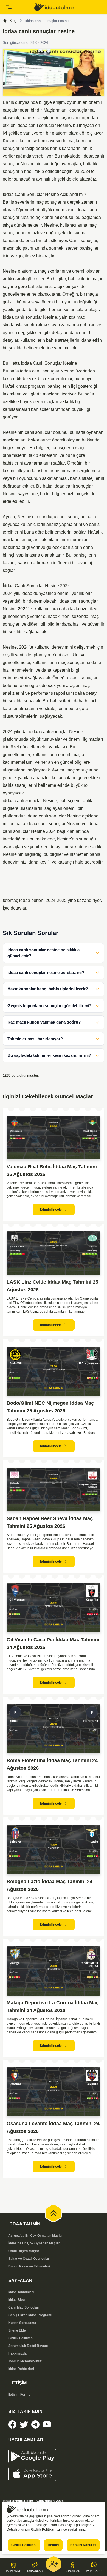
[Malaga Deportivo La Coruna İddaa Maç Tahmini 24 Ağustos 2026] (54, 1971)
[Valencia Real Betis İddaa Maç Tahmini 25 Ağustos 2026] (54, 1138)
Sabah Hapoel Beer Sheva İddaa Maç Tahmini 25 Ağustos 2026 (50, 1522)
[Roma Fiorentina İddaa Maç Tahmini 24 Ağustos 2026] (54, 1729)
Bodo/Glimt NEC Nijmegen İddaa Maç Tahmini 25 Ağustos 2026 (50, 1407)
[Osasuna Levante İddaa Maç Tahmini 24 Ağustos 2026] (54, 2092)
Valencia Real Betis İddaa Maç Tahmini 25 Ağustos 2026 (52, 1170)
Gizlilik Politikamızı (45, 2529)
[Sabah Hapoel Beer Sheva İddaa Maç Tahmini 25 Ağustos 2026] (54, 1490)
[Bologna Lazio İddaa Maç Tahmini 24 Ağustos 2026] (54, 1850)
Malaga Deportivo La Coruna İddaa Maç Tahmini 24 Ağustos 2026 (53, 2007)
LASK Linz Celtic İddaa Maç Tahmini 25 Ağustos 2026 (52, 1286)
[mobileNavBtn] (18, 7)
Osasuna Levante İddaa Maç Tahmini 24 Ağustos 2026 (53, 2127)
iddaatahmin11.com (18, 2501)
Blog (13, 21)
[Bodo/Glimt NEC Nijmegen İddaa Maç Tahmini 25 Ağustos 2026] (54, 1371)
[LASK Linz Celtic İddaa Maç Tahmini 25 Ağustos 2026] (54, 1253)
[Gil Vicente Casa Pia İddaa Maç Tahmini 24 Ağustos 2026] (54, 1608)
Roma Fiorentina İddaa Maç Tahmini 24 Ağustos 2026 (52, 1764)
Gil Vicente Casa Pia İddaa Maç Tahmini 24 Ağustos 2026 (53, 1643)
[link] (68, 7)
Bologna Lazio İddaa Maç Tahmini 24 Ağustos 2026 (50, 1885)
